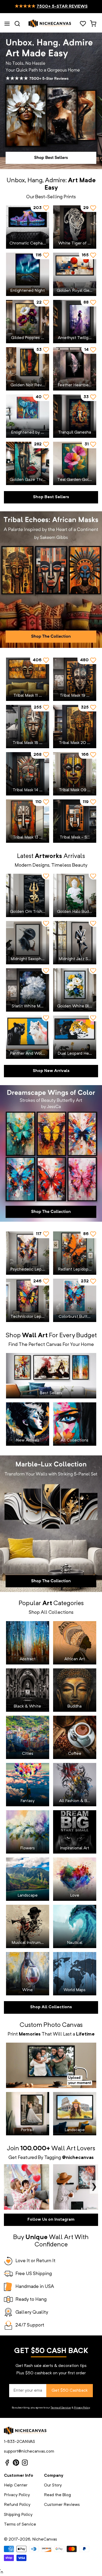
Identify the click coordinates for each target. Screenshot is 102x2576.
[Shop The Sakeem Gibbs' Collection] (51, 580)
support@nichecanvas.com (29, 2452)
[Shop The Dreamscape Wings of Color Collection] (51, 1153)
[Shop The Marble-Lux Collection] (51, 1524)
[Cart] (93, 24)
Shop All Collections (51, 2007)
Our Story (53, 2485)
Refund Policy (17, 2505)
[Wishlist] (83, 24)
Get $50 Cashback (70, 2391)
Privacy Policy (82, 2408)
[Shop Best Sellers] (51, 101)
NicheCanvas (45, 2539)
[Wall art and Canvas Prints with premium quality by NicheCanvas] (50, 24)
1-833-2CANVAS (19, 2442)
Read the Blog (57, 2495)
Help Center (16, 2485)
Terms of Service (61, 2408)
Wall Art (63, 2149)
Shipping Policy (18, 2515)
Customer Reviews (62, 2505)
